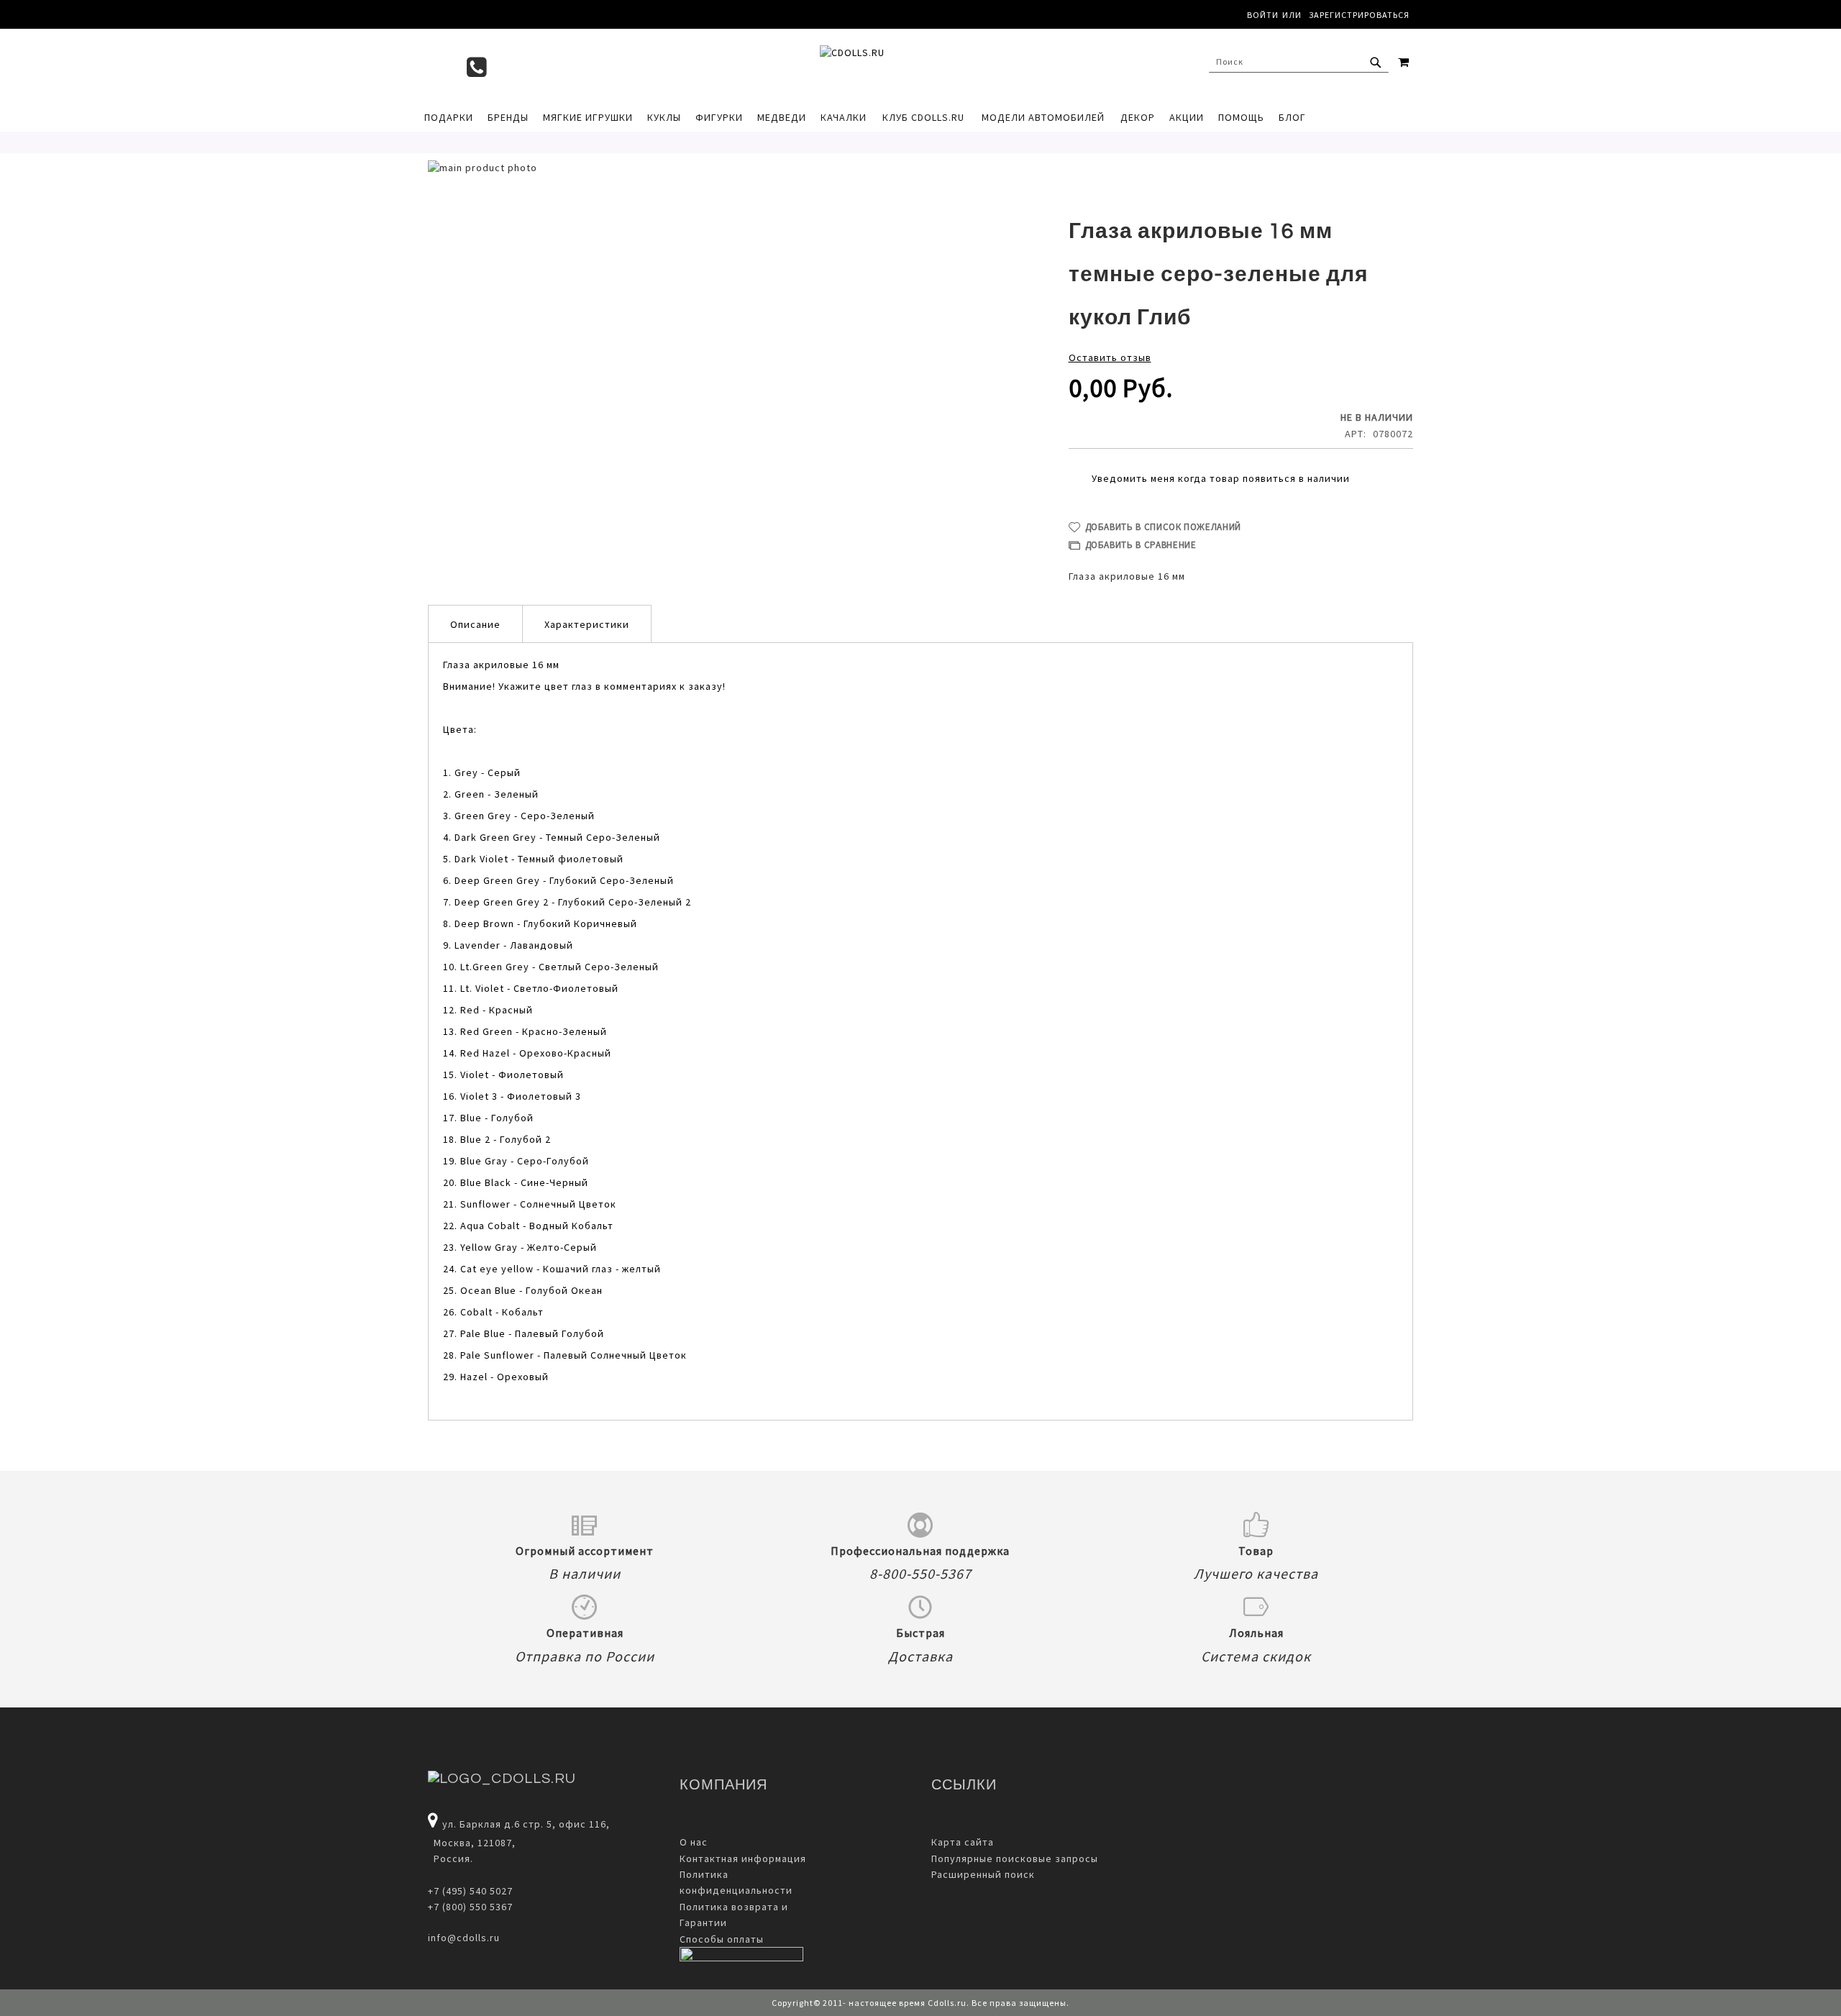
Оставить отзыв (1110, 357)
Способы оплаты (722, 1939)
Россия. (451, 1858)
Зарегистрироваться (1359, 15)
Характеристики (587, 624)
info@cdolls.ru (464, 1938)
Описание (475, 624)
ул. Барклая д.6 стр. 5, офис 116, (526, 1824)
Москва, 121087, (472, 1843)
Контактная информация (743, 1858)
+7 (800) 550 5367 (470, 1907)
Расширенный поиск (983, 1874)
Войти (1263, 15)
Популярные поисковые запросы (1015, 1858)
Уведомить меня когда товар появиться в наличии (1221, 478)
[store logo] (913, 65)
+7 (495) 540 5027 (470, 1891)
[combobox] (1299, 62)
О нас (694, 1842)
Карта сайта (963, 1842)
